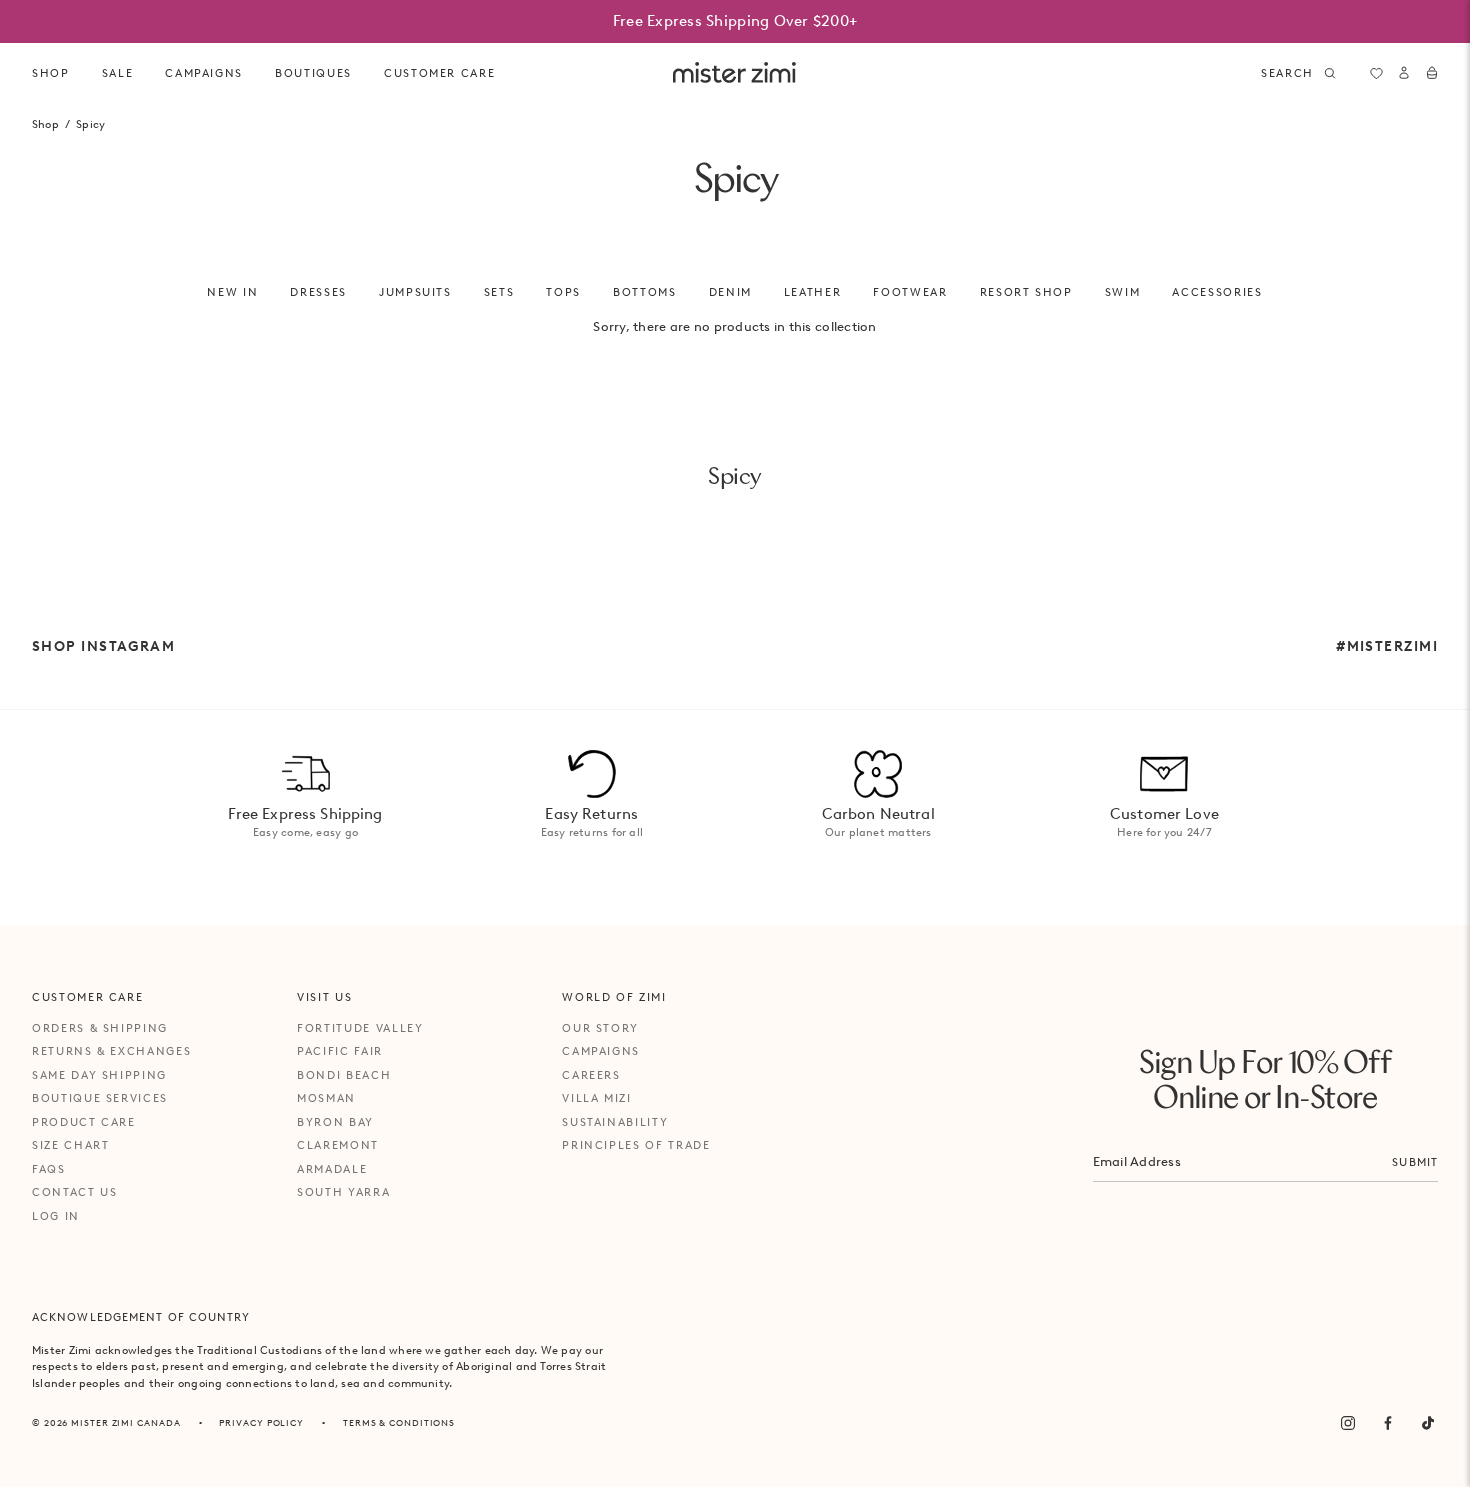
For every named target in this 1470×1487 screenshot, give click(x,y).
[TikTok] (1428, 1423)
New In (232, 292)
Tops (563, 292)
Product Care (84, 1122)
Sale (118, 73)
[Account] (1404, 73)
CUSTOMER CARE (439, 73)
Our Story (600, 1028)
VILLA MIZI (597, 1098)
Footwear (910, 292)
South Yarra (343, 1192)
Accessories (1217, 292)
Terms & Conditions (399, 1422)
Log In (56, 1216)
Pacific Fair (340, 1051)
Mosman (326, 1098)
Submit (1415, 1162)
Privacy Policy (261, 1422)
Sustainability (615, 1122)
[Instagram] (1348, 1423)
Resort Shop (1026, 292)
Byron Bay (335, 1122)
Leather (813, 292)
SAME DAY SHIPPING (99, 1075)
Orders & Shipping (100, 1028)
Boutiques (313, 73)
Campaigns (601, 1051)
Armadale (332, 1169)
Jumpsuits (415, 292)
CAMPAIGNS (204, 73)
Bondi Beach (344, 1075)
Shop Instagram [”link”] (103, 646)
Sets (499, 292)
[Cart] (1432, 73)
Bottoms (645, 292)
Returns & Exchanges (111, 1051)
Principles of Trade (636, 1145)
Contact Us (75, 1192)
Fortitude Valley (360, 1028)
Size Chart (71, 1145)
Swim (1123, 292)
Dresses (318, 292)
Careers (591, 1075)
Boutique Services (100, 1098)
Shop (51, 73)
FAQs (49, 1169)
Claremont (338, 1145)
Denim (730, 292)
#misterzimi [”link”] (1387, 646)
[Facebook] (1388, 1423)
